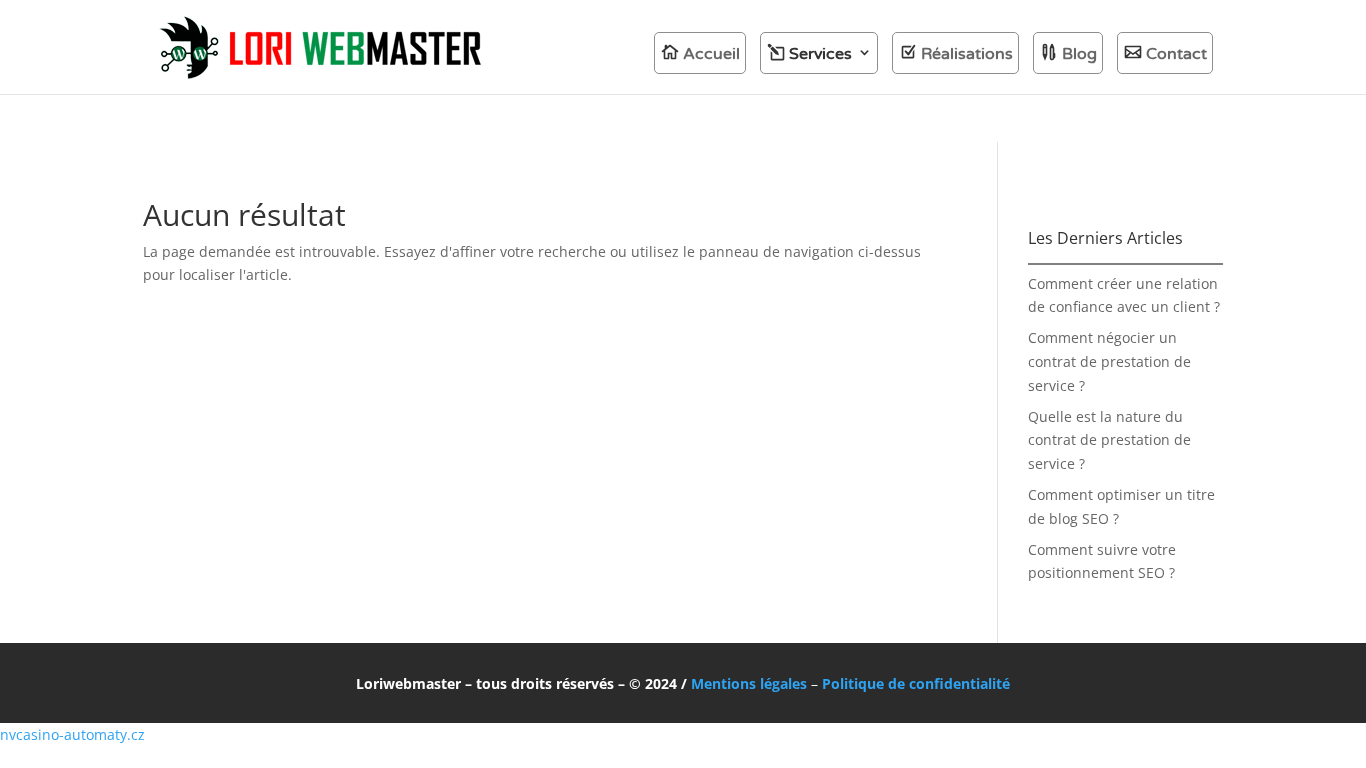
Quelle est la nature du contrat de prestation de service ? (1109, 440)
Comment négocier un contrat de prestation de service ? (1109, 361)
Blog (1079, 54)
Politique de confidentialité (916, 683)
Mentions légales (749, 683)
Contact (1176, 54)
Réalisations (967, 54)
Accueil (711, 54)
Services (820, 54)
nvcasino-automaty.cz (72, 734)
